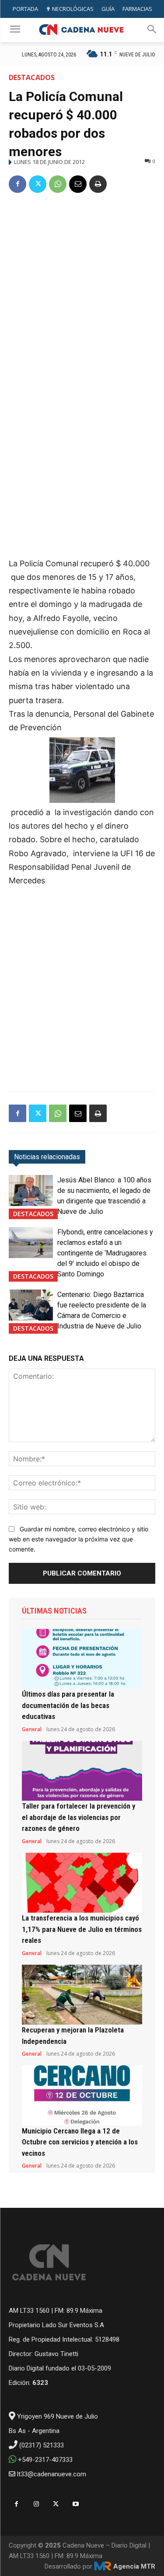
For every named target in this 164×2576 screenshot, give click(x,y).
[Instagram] (36, 2504)
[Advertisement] (82, 288)
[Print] (98, 184)
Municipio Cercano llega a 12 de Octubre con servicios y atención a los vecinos (80, 2142)
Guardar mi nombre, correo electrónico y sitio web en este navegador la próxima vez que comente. (79, 1539)
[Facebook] (17, 184)
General (32, 1729)
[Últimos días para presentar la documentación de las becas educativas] (82, 1659)
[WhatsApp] (58, 184)
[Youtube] (75, 2504)
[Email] (78, 184)
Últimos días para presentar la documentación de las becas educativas (68, 1705)
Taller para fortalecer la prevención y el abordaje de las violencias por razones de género (79, 1817)
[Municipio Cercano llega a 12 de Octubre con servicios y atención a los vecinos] (82, 2095)
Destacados (32, 77)
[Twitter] (38, 184)
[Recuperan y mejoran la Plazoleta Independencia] (82, 1995)
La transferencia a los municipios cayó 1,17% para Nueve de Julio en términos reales (82, 1929)
